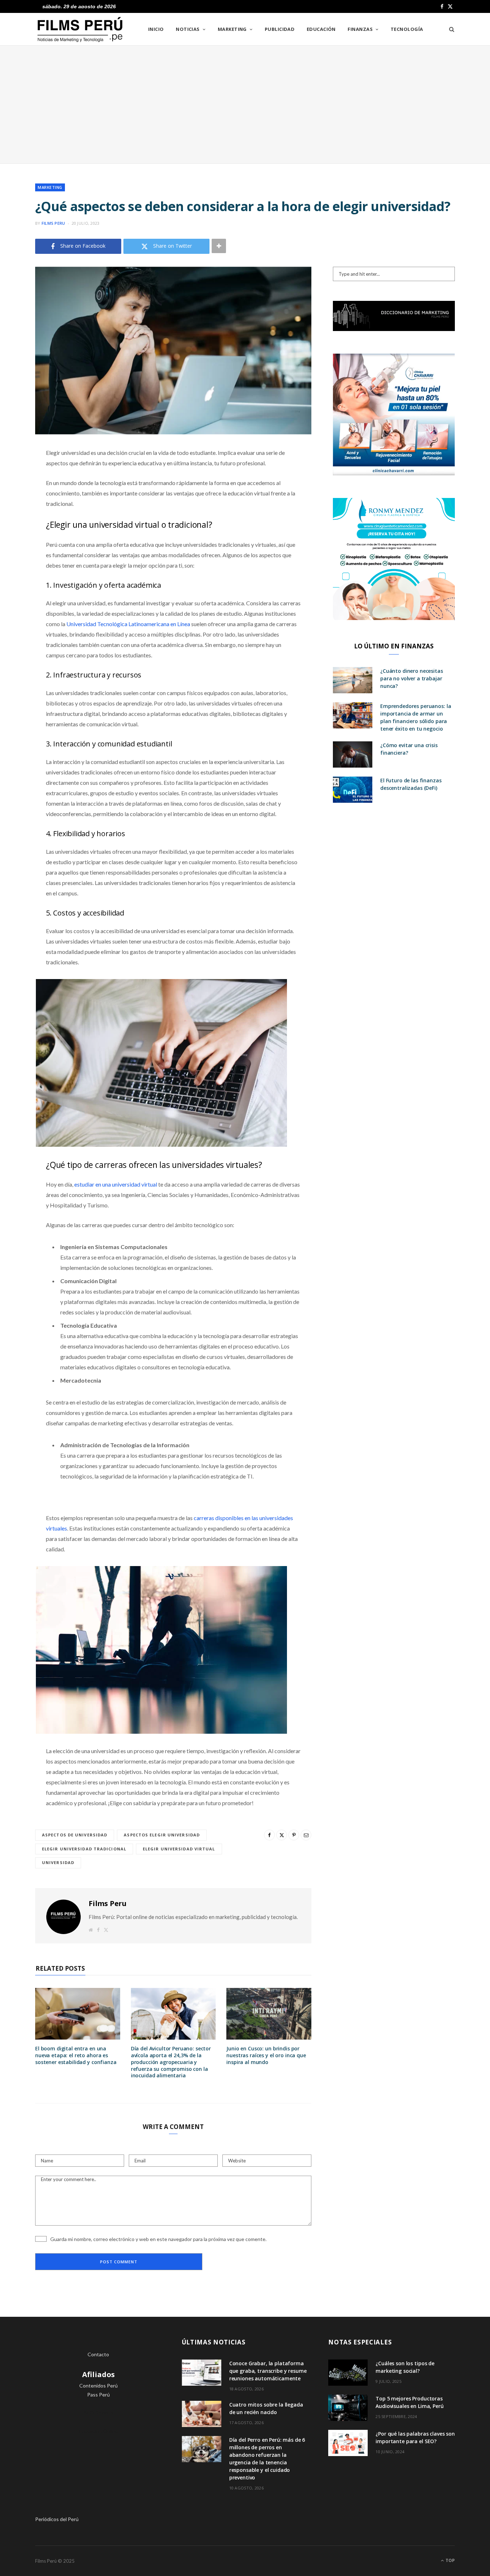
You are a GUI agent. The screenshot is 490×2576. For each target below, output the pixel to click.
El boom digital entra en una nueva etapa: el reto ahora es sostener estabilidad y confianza (76, 2055)
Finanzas (360, 29)
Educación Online (98, 2431)
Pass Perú (98, 2395)
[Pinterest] (16, 511)
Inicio (156, 29)
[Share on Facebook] (16, 474)
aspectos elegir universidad (162, 1835)
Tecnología (407, 29)
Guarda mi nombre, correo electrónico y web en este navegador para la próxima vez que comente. (158, 2239)
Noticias (188, 29)
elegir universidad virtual (179, 1849)
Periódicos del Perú (57, 2519)
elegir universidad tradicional (84, 1849)
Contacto (98, 2354)
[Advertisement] (245, 104)
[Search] (449, 29)
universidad (58, 1862)
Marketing (232, 29)
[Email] (16, 529)
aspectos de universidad (75, 1835)
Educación (321, 29)
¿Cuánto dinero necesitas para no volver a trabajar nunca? (412, 678)
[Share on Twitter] (16, 492)
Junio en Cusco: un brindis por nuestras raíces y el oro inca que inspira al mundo (266, 2055)
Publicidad (280, 29)
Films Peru (53, 223)
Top (450, 2560)
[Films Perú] (80, 30)
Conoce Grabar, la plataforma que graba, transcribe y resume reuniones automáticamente (268, 2371)
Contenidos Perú (98, 2386)
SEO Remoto (98, 2412)
